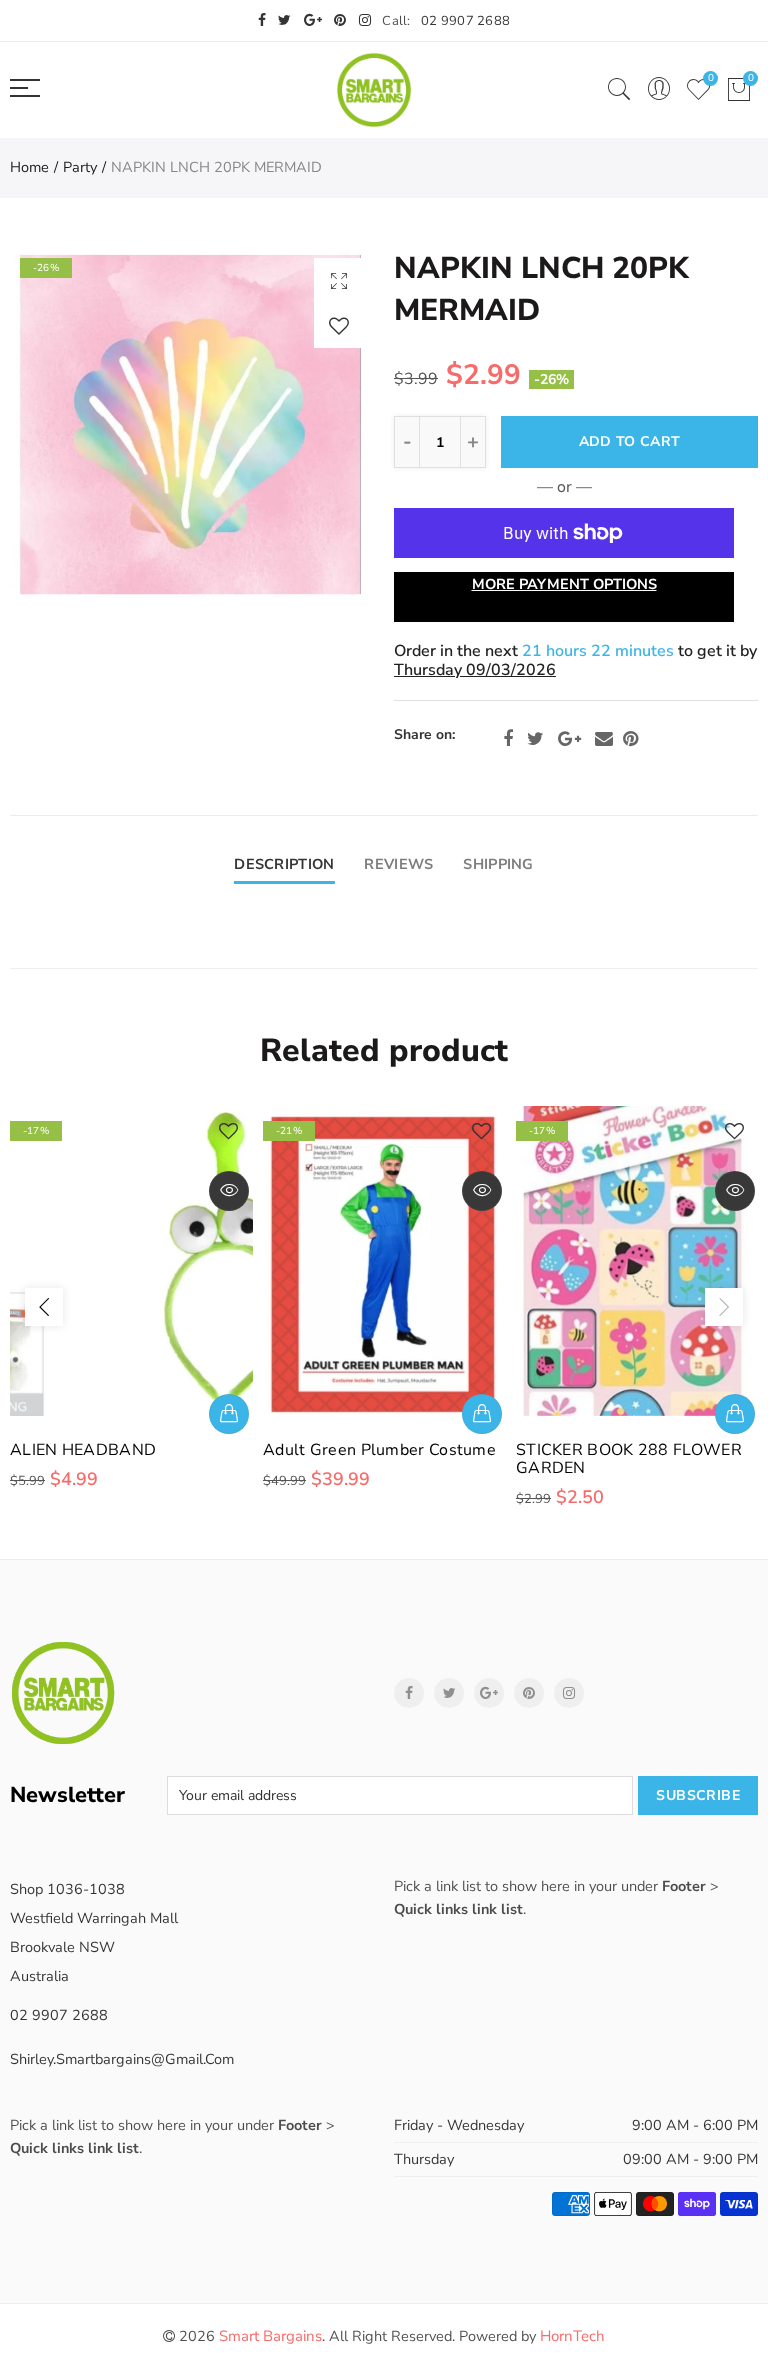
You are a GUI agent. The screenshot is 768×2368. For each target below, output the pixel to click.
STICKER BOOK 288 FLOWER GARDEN (629, 1459)
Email (604, 739)
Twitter (535, 739)
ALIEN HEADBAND (83, 1450)
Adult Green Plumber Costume (379, 1450)
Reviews (398, 864)
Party (80, 167)
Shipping (498, 864)
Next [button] (724, 1307)
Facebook (508, 739)
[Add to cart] (229, 1414)
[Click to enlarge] (339, 280)
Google (569, 739)
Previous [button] (44, 1307)
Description (284, 864)
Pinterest (630, 739)
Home (29, 167)
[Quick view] (229, 1191)
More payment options (564, 584)
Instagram (569, 1693)
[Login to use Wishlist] (339, 325)
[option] (192, 423)
